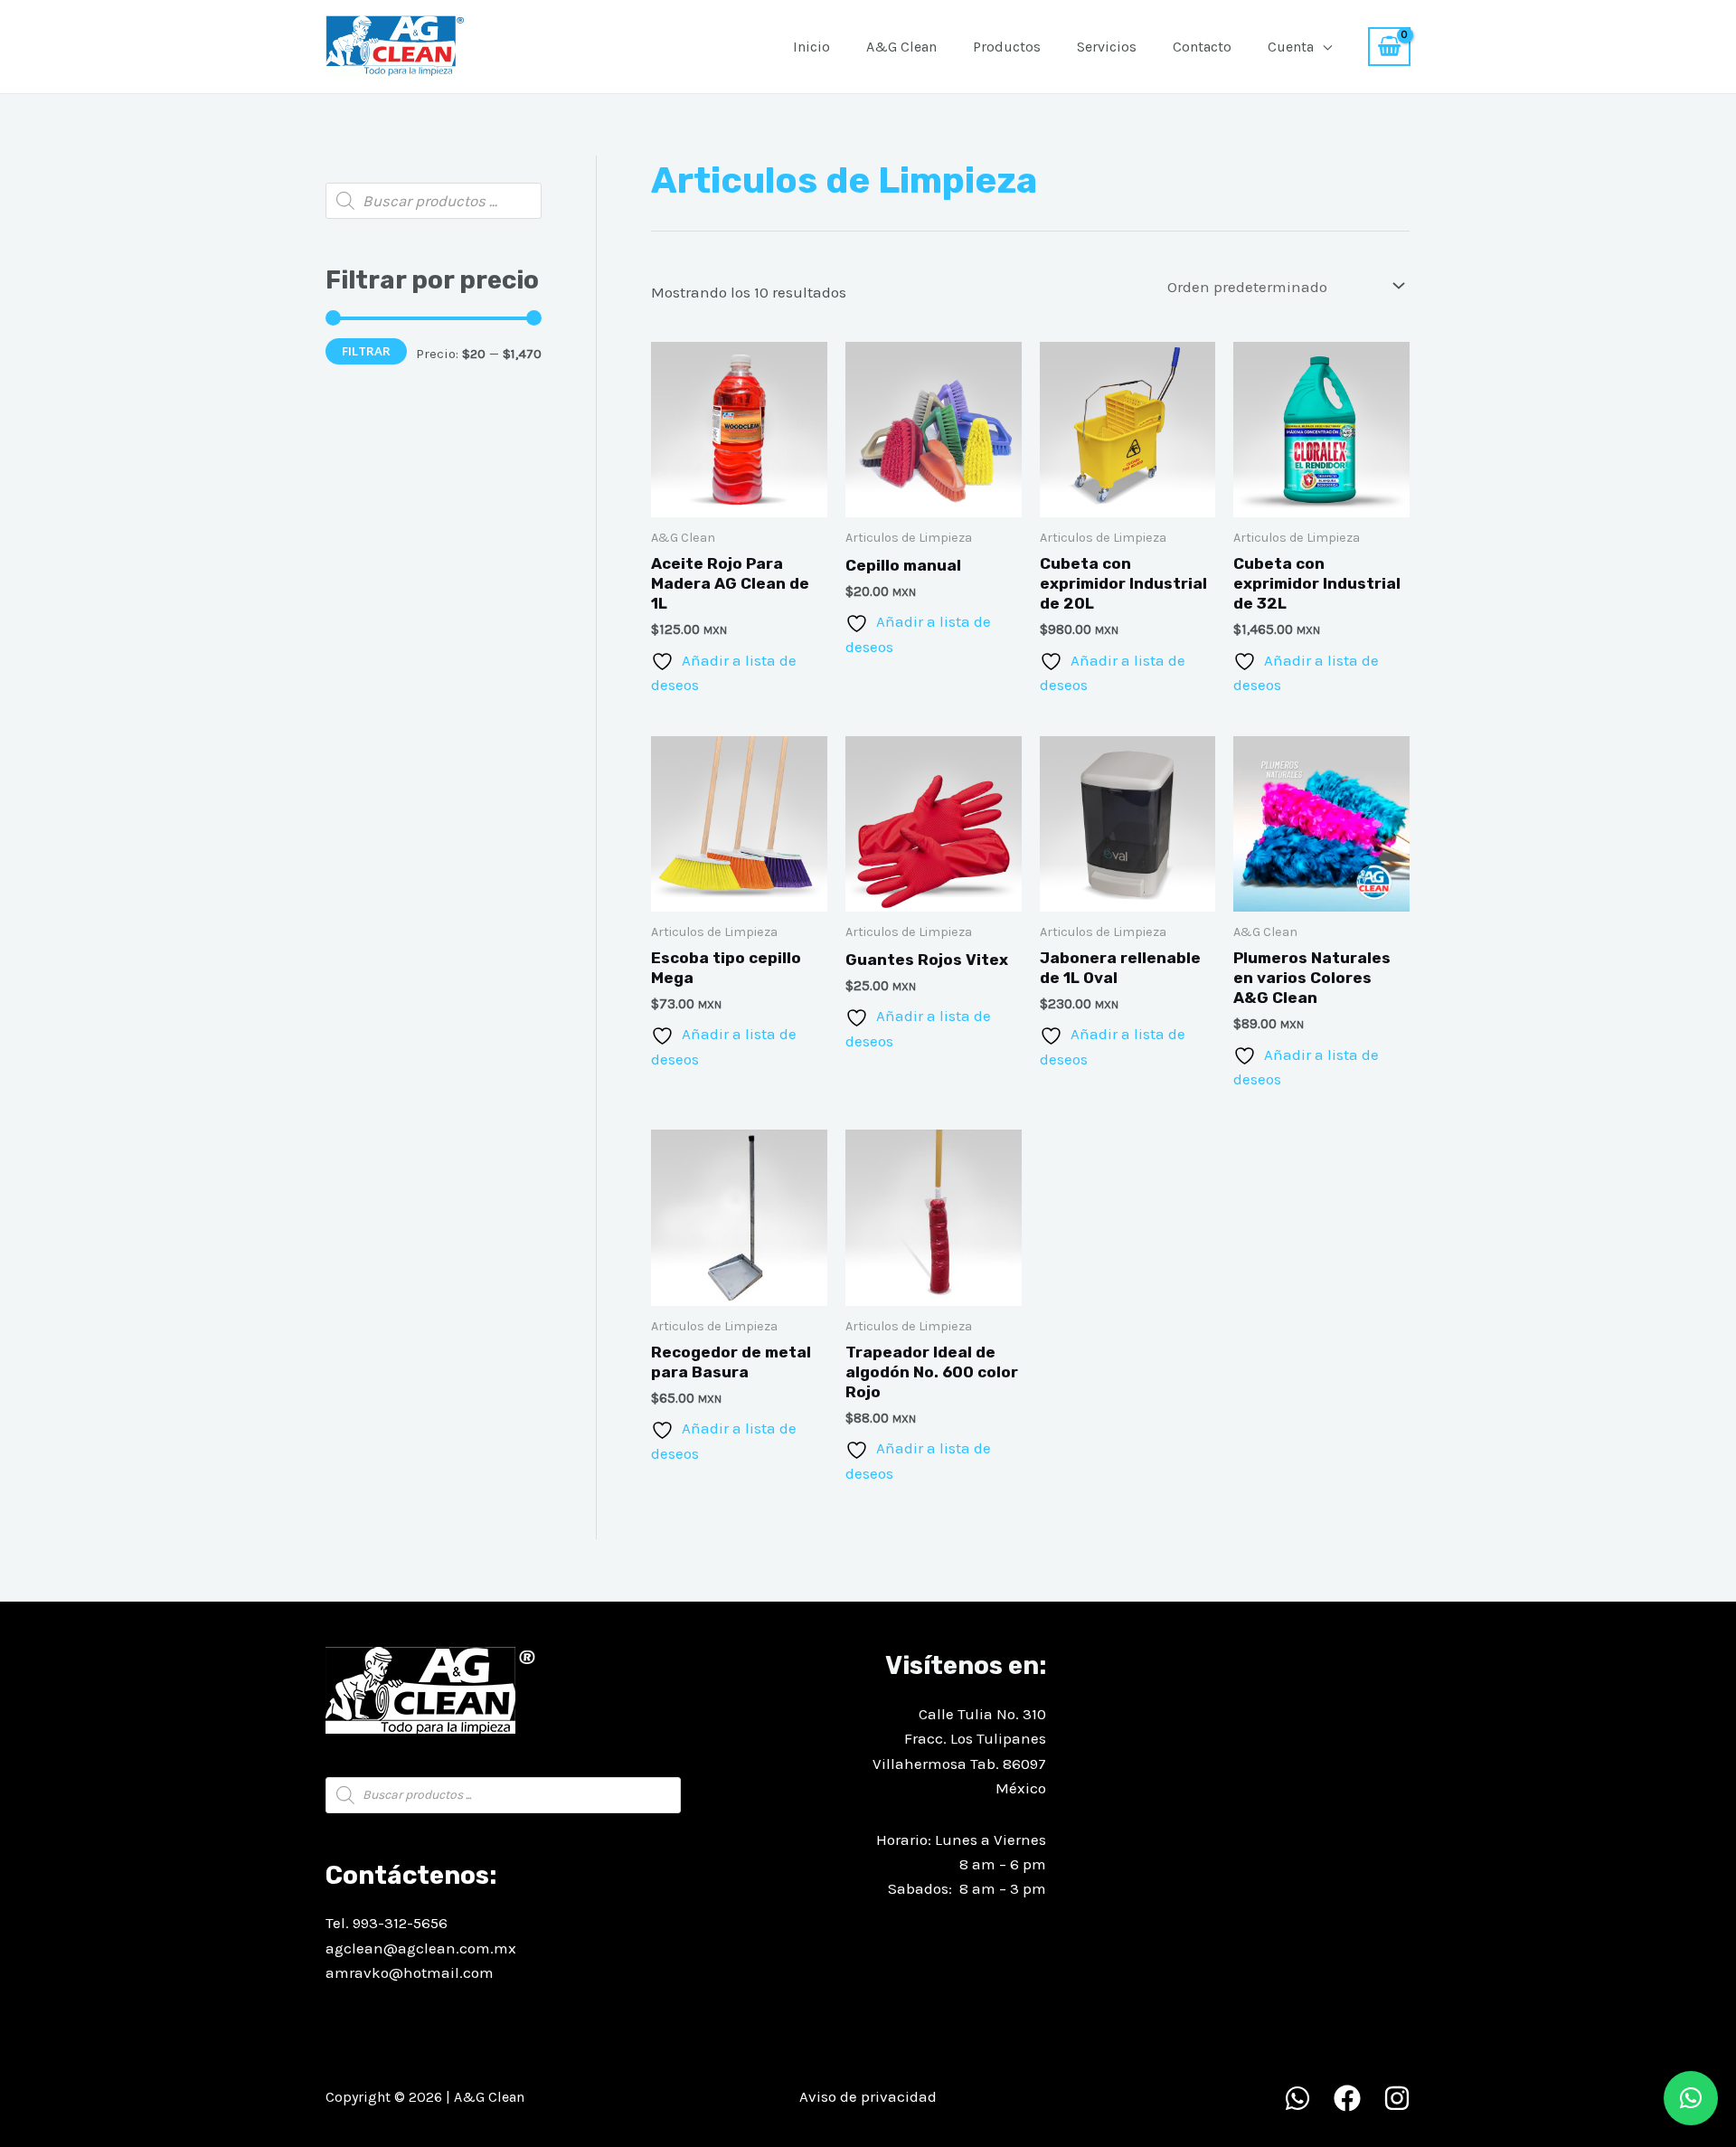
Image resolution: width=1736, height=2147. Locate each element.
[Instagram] (1397, 2098)
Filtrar (366, 351)
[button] (1691, 2098)
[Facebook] (1347, 2098)
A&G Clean (901, 47)
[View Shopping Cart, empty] (1389, 47)
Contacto (1202, 47)
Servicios (1107, 47)
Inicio (811, 47)
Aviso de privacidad (868, 2096)
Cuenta (1291, 47)
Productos (1007, 47)
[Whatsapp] (1297, 2098)
